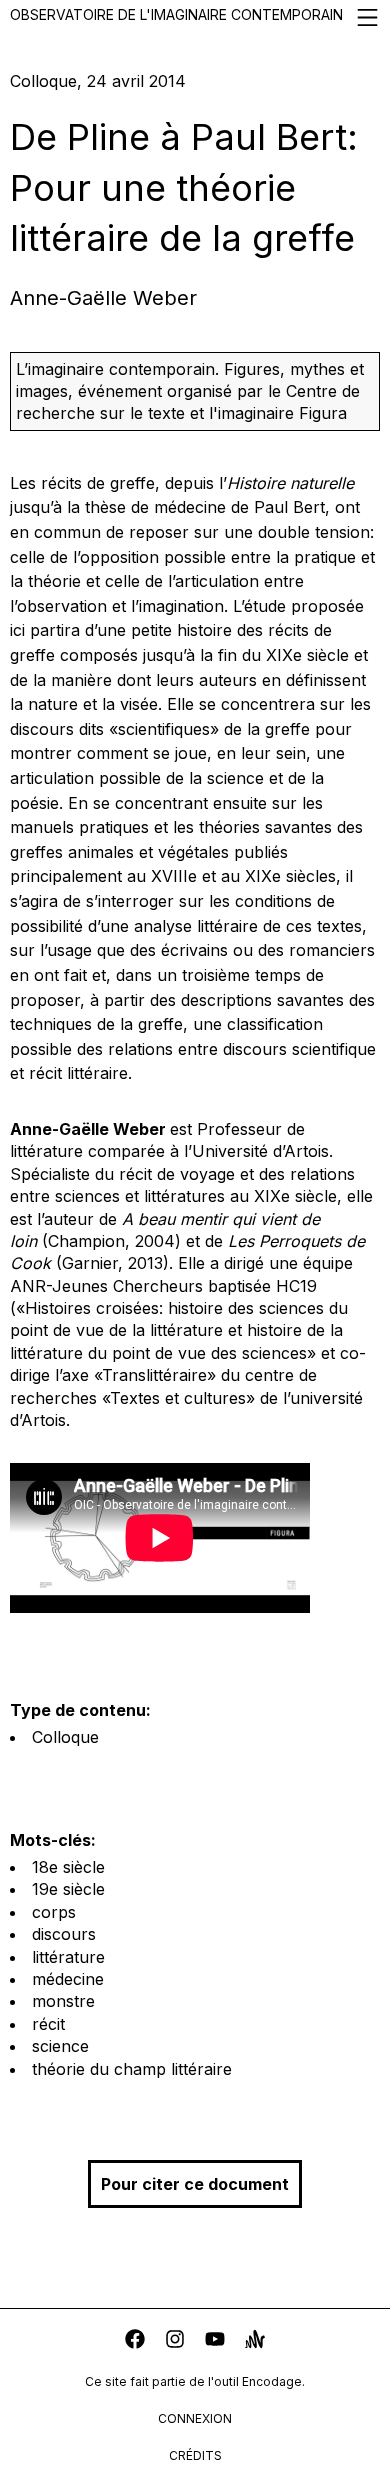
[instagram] (175, 2341)
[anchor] (255, 2341)
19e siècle (68, 1889)
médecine (68, 1979)
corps (54, 1912)
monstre (63, 2001)
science (60, 2046)
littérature (68, 1957)
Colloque (65, 1737)
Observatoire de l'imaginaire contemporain (176, 14)
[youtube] (215, 2341)
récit (48, 2024)
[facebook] (135, 2341)
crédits (195, 2455)
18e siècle (68, 1867)
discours (64, 1934)
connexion (195, 2418)
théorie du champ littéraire (132, 2069)
